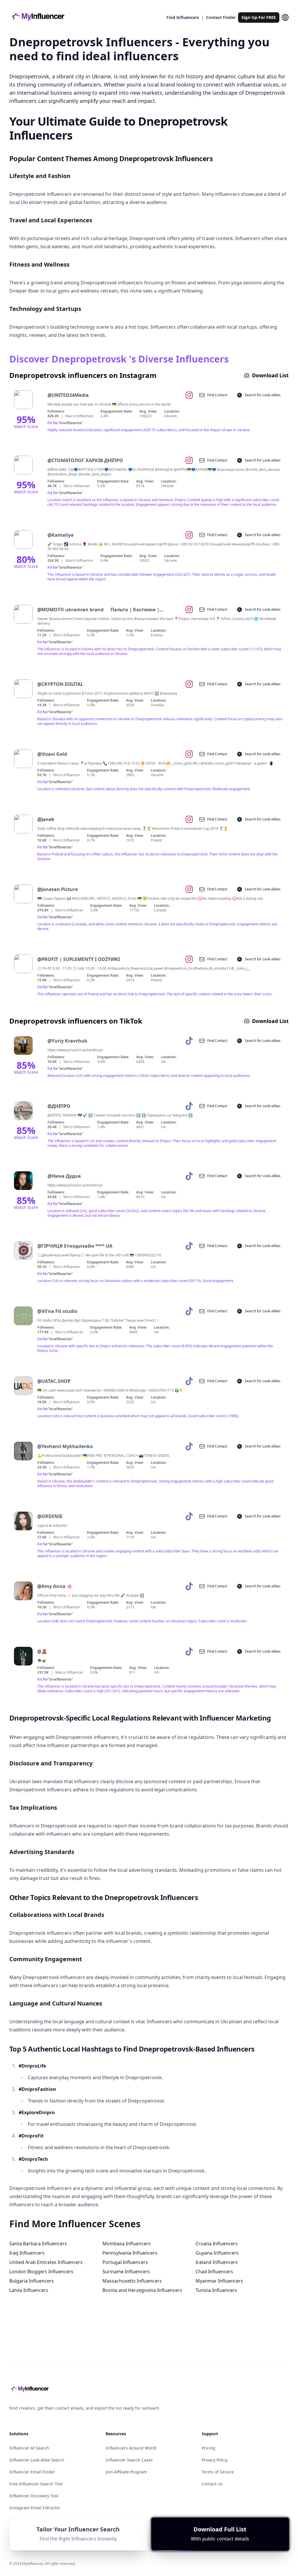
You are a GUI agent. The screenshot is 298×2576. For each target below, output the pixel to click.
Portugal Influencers (125, 2262)
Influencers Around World (131, 2448)
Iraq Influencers (27, 2253)
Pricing (209, 2448)
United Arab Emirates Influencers (46, 2262)
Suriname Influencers (126, 2272)
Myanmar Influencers (219, 2281)
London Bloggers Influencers (41, 2272)
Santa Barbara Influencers (38, 2244)
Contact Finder (221, 17)
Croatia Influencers (217, 2244)
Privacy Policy (215, 2460)
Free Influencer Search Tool (36, 2484)
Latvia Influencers (29, 2290)
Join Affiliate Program (126, 2472)
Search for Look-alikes (263, 395)
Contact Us (212, 2484)
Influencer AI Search (29, 2448)
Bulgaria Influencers (32, 2281)
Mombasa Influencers (127, 2244)
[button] (220, 2534)
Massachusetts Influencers (132, 2281)
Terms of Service (218, 2472)
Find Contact (217, 395)
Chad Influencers (214, 2272)
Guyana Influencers (217, 2253)
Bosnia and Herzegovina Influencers (142, 2290)
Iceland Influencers (217, 2262)
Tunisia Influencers (216, 2290)
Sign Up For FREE (259, 17)
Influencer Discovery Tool (34, 2496)
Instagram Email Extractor (35, 2508)
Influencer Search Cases (129, 2460)
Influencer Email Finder (32, 2472)
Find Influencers (183, 17)
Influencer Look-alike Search (37, 2460)
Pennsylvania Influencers (130, 2253)
